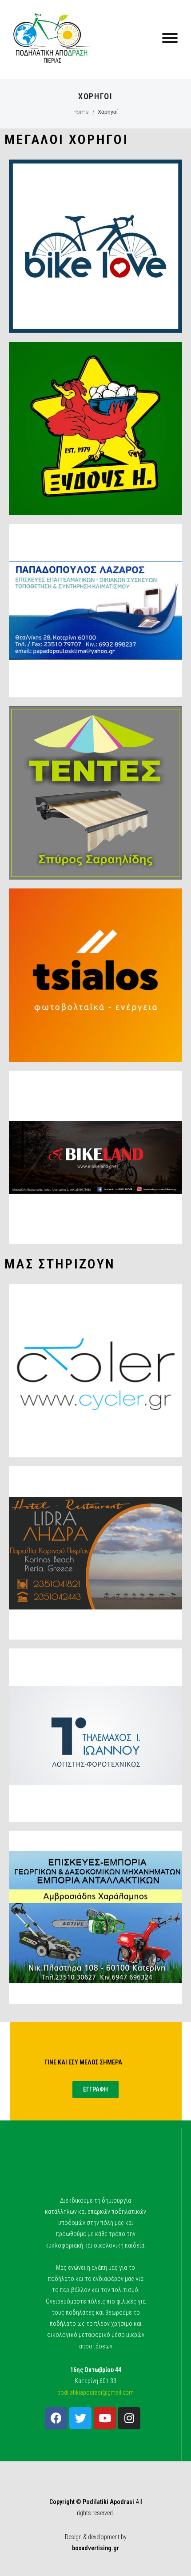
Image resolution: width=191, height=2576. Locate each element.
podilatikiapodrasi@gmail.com (95, 2392)
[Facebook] (56, 2418)
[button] (95, 2090)
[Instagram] (129, 2418)
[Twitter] (80, 2418)
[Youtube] (105, 2418)
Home (81, 112)
